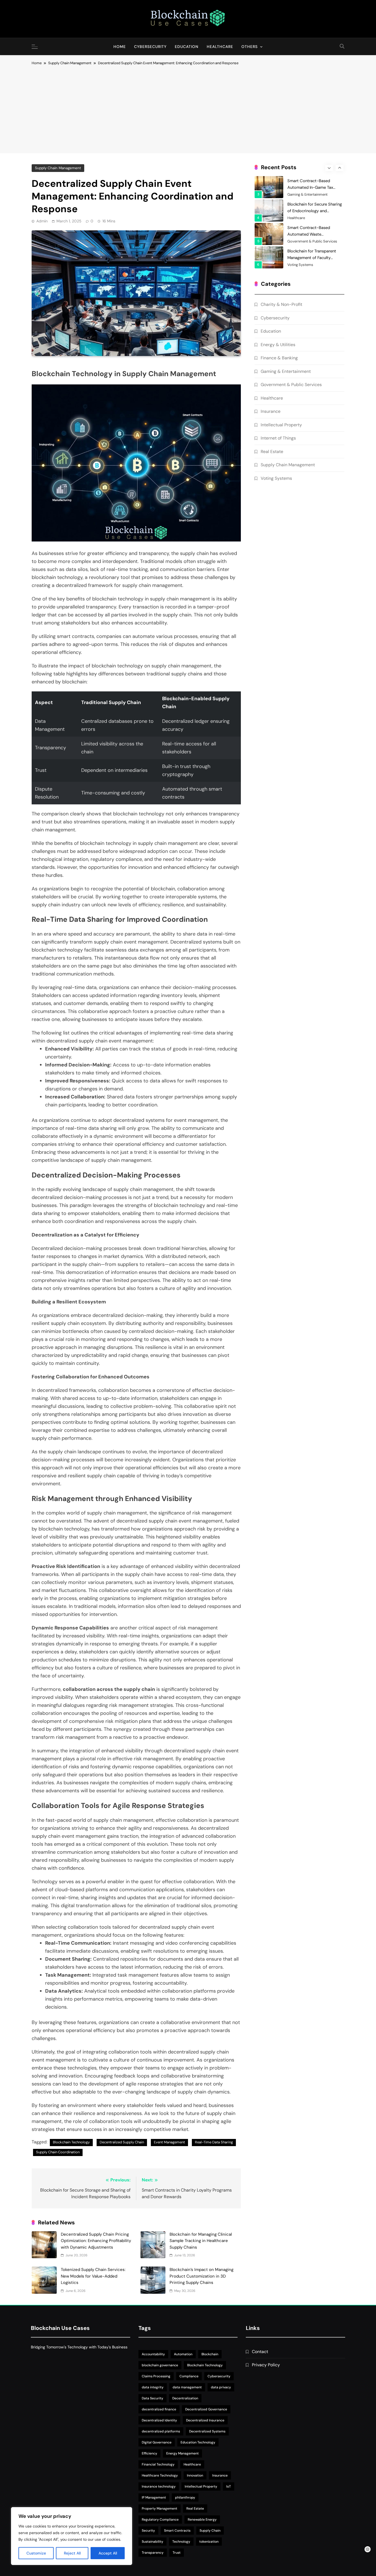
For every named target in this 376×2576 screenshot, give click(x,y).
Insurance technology (159, 2486)
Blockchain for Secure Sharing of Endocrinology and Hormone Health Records (315, 187)
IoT (229, 2486)
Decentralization (185, 2398)
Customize (36, 2553)
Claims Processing (156, 2376)
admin (42, 221)
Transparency (153, 2553)
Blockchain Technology (71, 2142)
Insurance (271, 411)
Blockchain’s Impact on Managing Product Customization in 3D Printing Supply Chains (201, 2276)
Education (187, 47)
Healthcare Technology (160, 2475)
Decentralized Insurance (205, 2420)
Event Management (169, 2142)
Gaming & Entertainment (286, 371)
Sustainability (152, 2542)
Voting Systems (300, 241)
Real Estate (272, 452)
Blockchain (210, 2354)
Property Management (160, 2508)
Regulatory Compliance (160, 2520)
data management (187, 2387)
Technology (181, 2542)
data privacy (221, 2387)
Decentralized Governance (206, 2409)
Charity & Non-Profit (304, 265)
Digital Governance (157, 2442)
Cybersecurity (150, 47)
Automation (183, 2354)
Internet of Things (278, 438)
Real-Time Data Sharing (214, 2142)
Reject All (72, 2553)
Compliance (189, 2376)
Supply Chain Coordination (58, 2152)
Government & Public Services (312, 218)
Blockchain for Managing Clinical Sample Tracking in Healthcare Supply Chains (201, 2241)
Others (250, 47)
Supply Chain (210, 2531)
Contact (260, 2352)
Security (148, 2531)
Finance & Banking (279, 358)
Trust (177, 2553)
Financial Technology (158, 2464)
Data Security (152, 2398)
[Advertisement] (188, 107)
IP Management (154, 2497)
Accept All (108, 2553)
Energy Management (182, 2453)
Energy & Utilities (278, 345)
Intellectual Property (281, 425)
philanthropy (185, 2497)
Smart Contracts (177, 2531)
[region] (72, 2536)
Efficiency (149, 2453)
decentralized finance (159, 2409)
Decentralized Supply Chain (122, 2142)
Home (120, 47)
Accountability (153, 2354)
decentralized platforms (161, 2431)
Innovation (195, 2475)
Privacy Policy (266, 2365)
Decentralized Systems (207, 2431)
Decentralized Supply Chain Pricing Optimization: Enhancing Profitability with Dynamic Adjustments (96, 2241)
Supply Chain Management (58, 168)
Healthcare (220, 47)
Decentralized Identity (159, 2420)
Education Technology (198, 2442)
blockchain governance (160, 2365)
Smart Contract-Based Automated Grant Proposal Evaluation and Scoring (312, 258)
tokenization (209, 2542)
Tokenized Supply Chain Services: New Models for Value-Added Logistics (93, 2276)
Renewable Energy (202, 2520)
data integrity (153, 2387)
